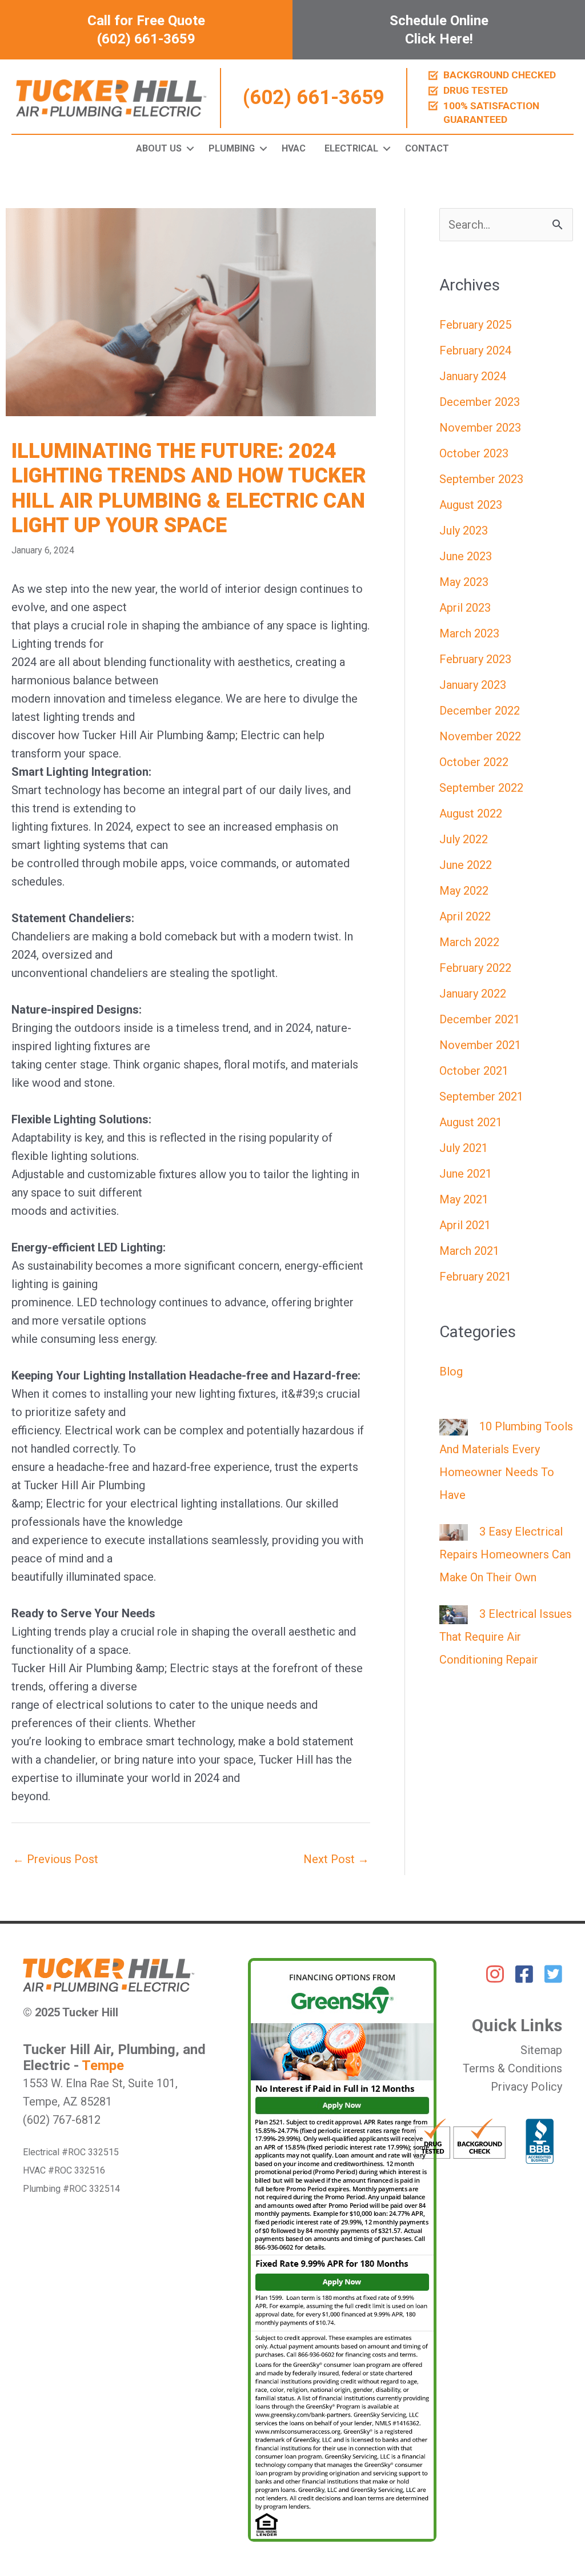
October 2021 (474, 1071)
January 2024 (473, 376)
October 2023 (474, 453)
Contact (427, 148)
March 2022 (469, 942)
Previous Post (55, 1859)
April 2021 (465, 1225)
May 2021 (464, 1199)
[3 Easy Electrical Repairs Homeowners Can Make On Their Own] (454, 1532)
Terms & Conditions (512, 2068)
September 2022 (481, 788)
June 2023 (466, 556)
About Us (159, 148)
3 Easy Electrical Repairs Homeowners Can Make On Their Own (505, 1554)
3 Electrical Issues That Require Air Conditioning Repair (506, 1637)
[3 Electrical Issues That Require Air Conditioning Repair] (454, 1614)
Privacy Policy (526, 2087)
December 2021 (480, 1019)
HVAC (294, 148)
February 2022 (475, 968)
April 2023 (465, 608)
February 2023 (475, 659)
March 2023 (469, 633)
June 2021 (466, 1174)
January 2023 (473, 685)
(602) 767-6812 (62, 2120)
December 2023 (480, 402)
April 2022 (465, 916)
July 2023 (464, 531)
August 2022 (471, 814)
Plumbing (232, 148)
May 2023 (464, 582)
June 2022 (466, 865)
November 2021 (480, 1045)
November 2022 (480, 736)
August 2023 (471, 505)
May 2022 (464, 891)
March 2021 (469, 1251)
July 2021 (464, 1148)
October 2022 (474, 762)
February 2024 (475, 350)
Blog (451, 1371)
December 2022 (480, 711)
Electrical (351, 148)
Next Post (336, 1859)
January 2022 (473, 994)
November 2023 (480, 428)
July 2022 (464, 839)
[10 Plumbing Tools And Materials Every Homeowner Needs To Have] (454, 1426)
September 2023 (481, 479)
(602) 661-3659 (314, 98)
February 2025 (475, 325)
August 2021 (471, 1122)
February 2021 (475, 1277)
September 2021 (481, 1096)
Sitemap (541, 2050)
